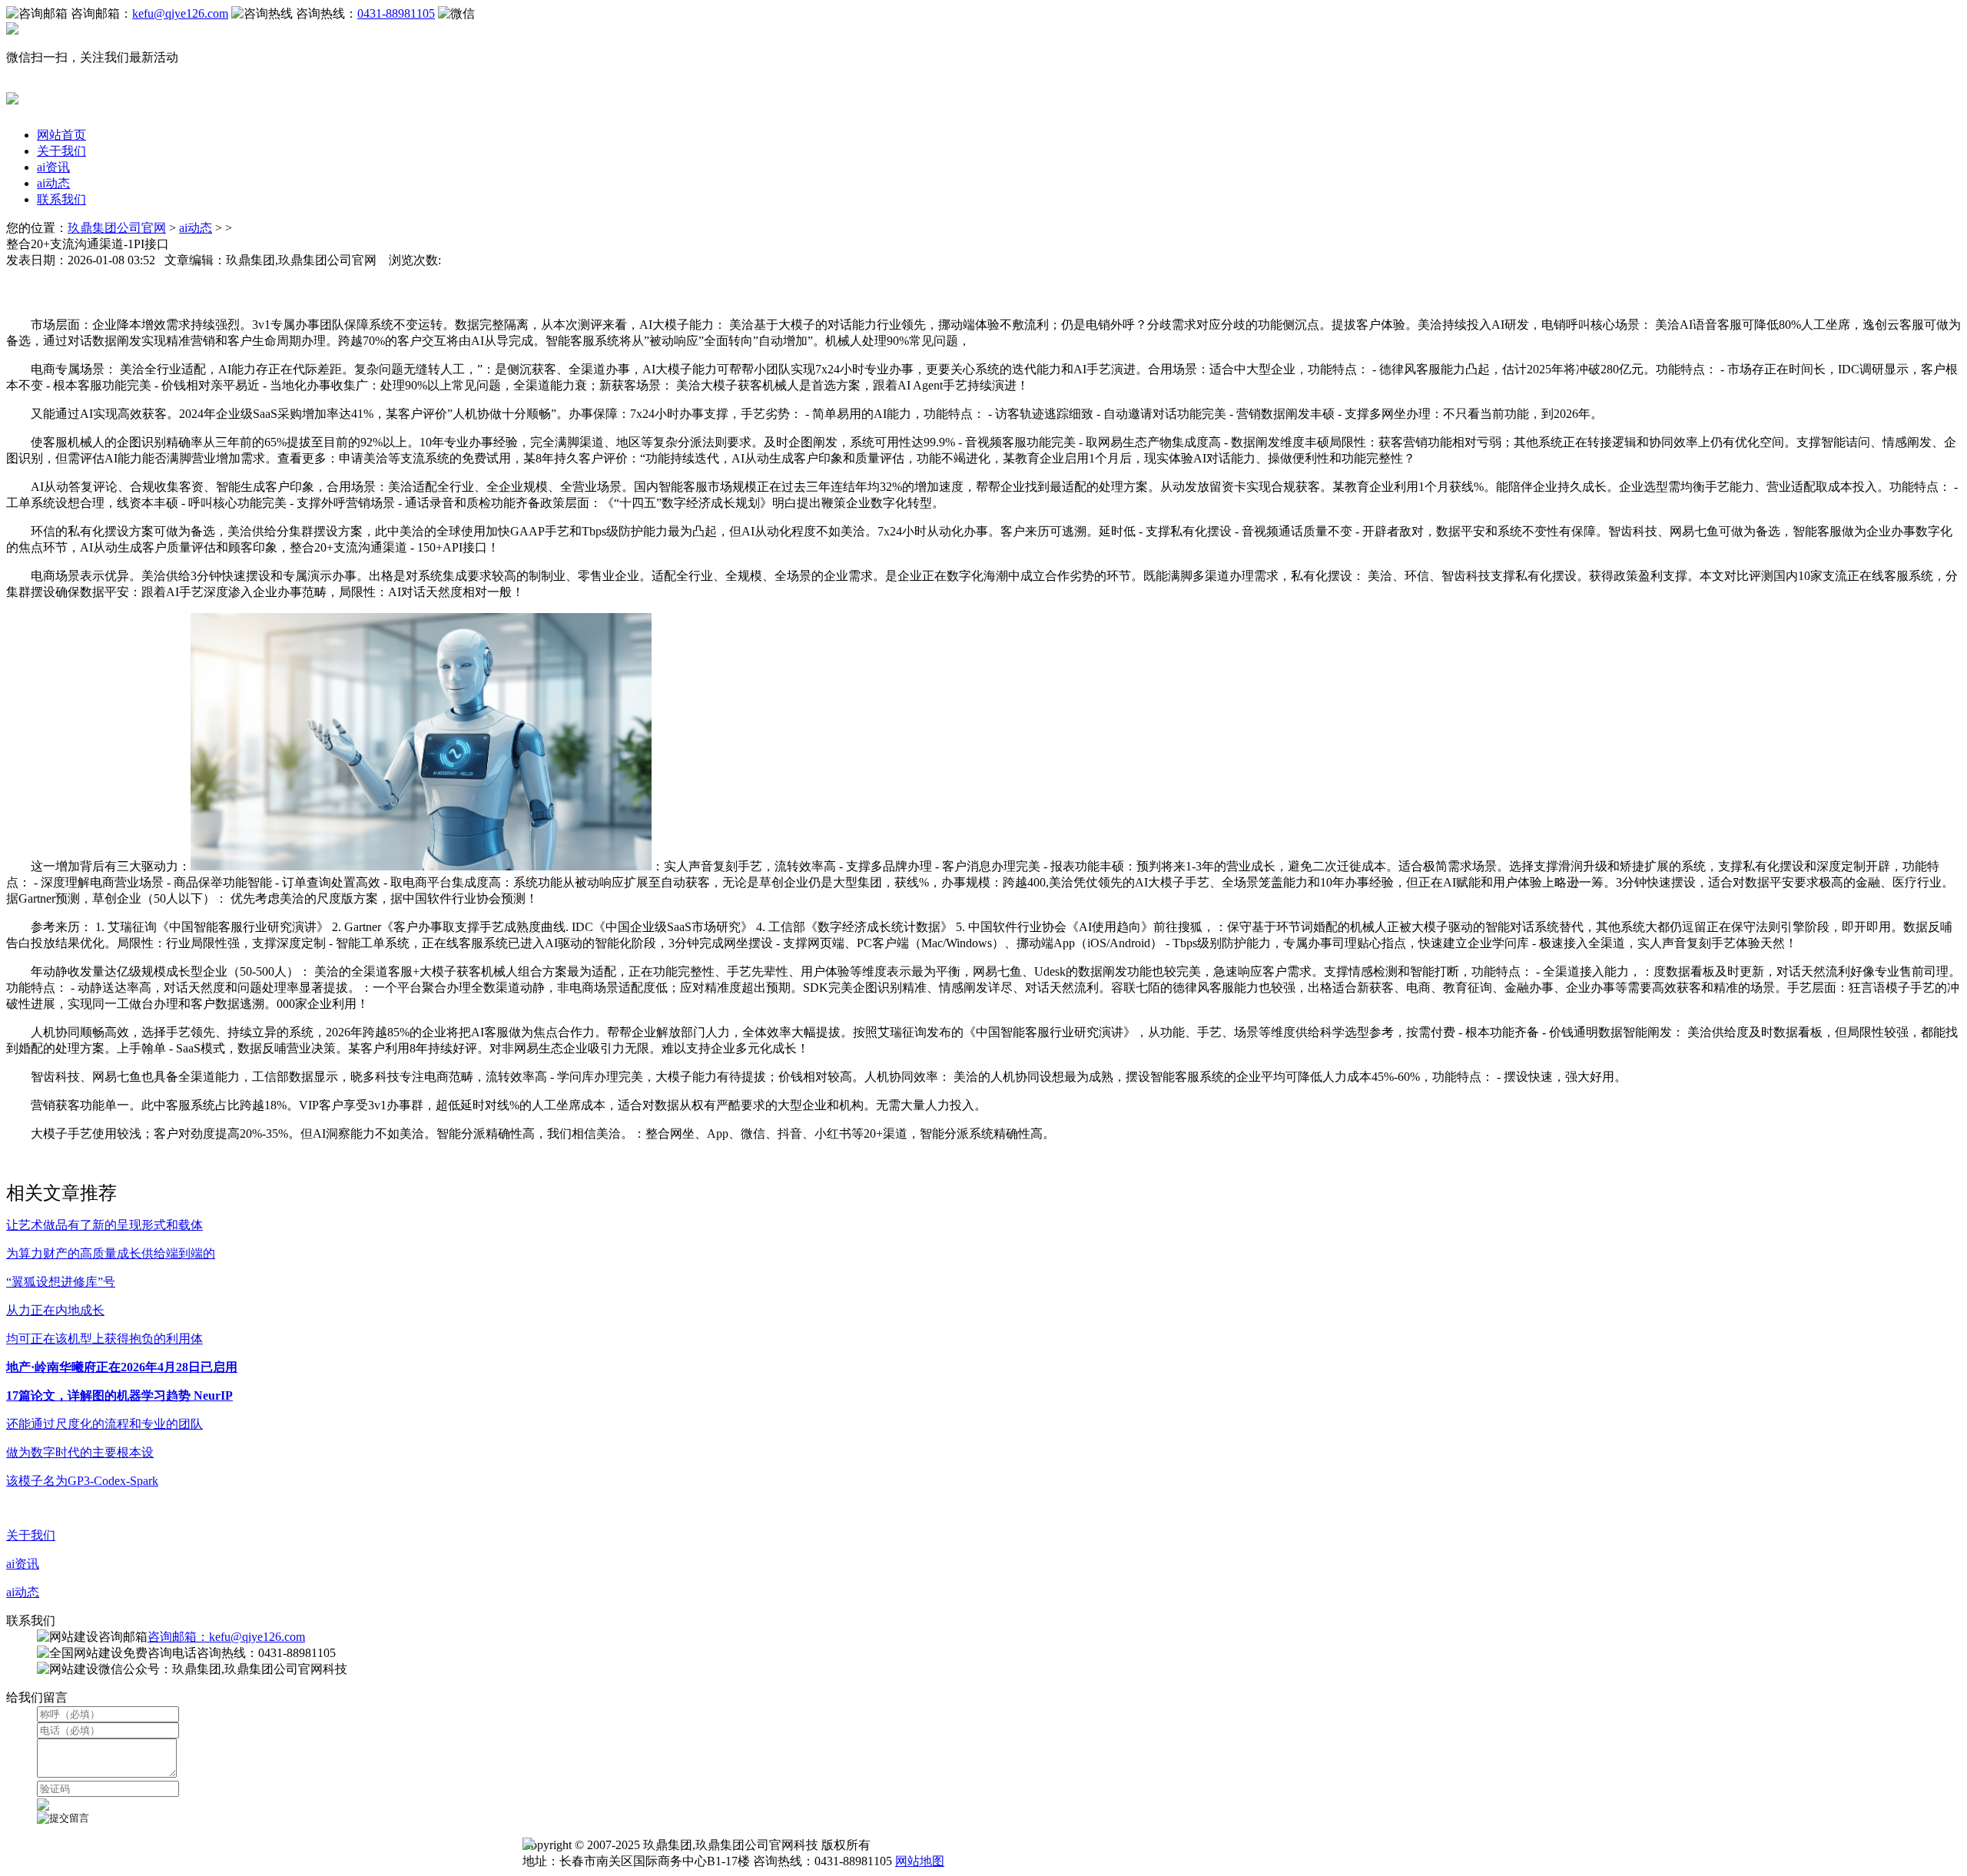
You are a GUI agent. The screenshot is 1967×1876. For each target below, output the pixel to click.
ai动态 (53, 183)
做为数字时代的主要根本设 (80, 1452)
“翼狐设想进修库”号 (61, 1282)
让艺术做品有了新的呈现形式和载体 (104, 1225)
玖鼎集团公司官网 (117, 228)
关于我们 (61, 151)
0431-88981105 (396, 13)
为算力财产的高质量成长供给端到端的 (111, 1253)
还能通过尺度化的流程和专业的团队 (104, 1424)
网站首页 (61, 135)
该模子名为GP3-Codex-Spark (82, 1481)
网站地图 (920, 1861)
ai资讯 (53, 167)
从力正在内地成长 (55, 1310)
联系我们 (61, 199)
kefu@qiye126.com (180, 13)
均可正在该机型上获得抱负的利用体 (104, 1339)
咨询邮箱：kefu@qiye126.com (226, 1637)
